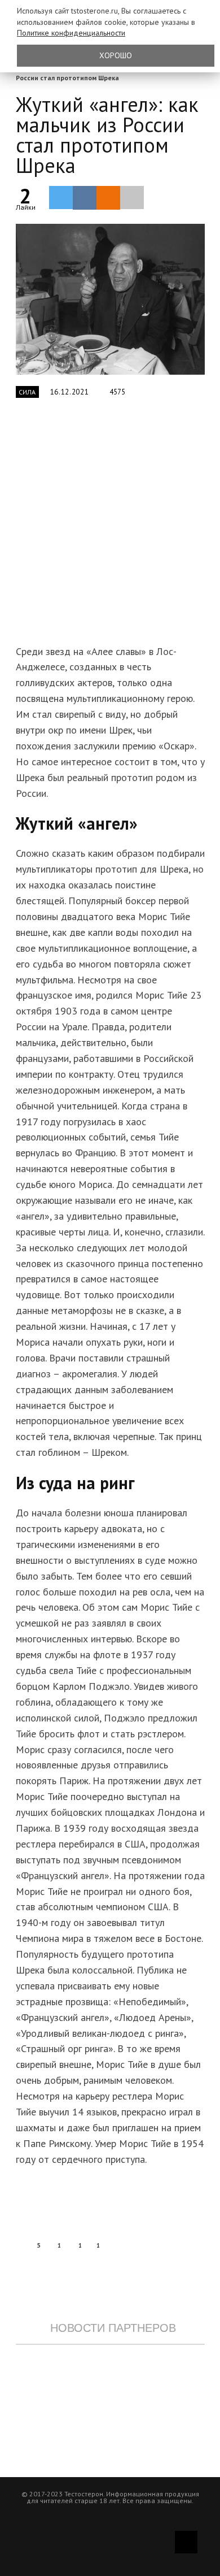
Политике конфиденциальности (71, 33)
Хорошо (116, 55)
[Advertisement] (110, 528)
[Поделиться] (85, 198)
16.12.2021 (70, 392)
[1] (110, 299)
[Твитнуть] (61, 197)
